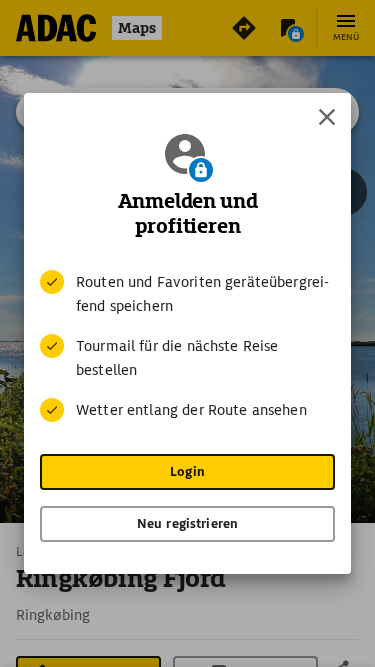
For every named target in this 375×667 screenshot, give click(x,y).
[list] (187, 346)
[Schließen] (327, 117)
